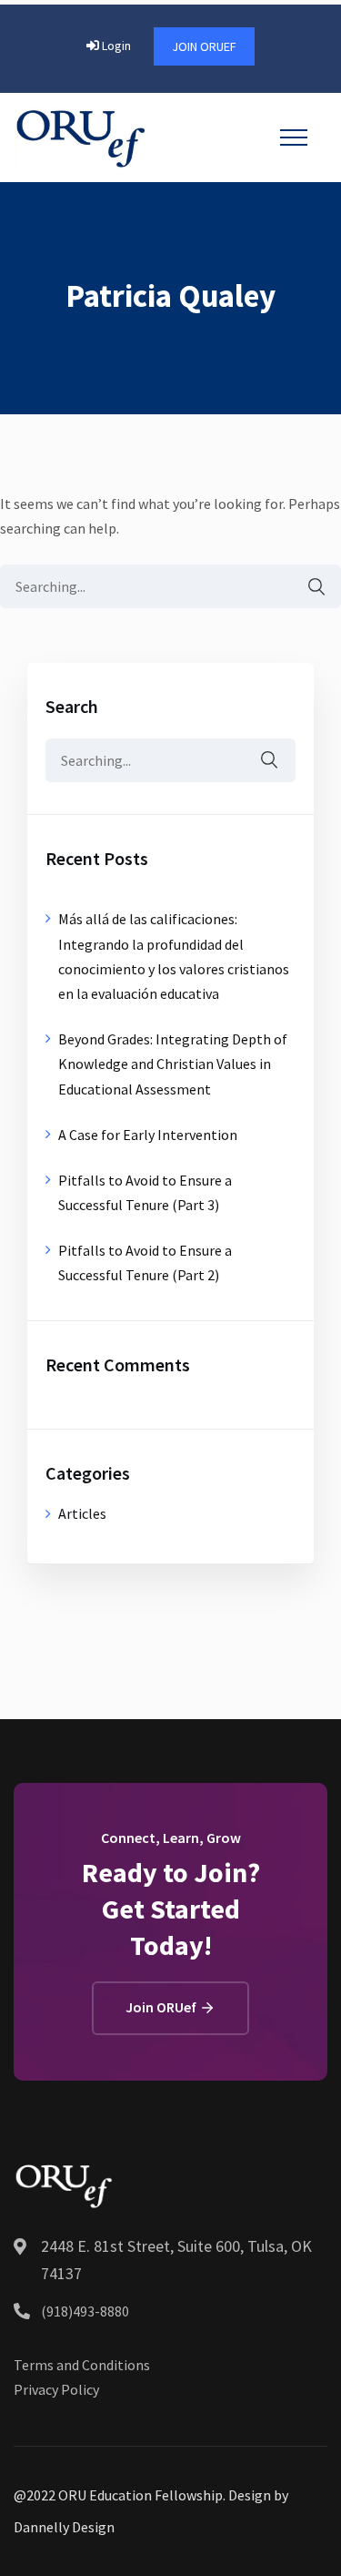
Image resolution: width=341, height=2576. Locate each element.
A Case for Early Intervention (148, 1135)
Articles (82, 1513)
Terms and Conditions (82, 2365)
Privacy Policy (56, 2389)
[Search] (307, 587)
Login (115, 46)
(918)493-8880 (85, 2311)
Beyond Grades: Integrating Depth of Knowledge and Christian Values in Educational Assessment (173, 1064)
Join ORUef (204, 46)
